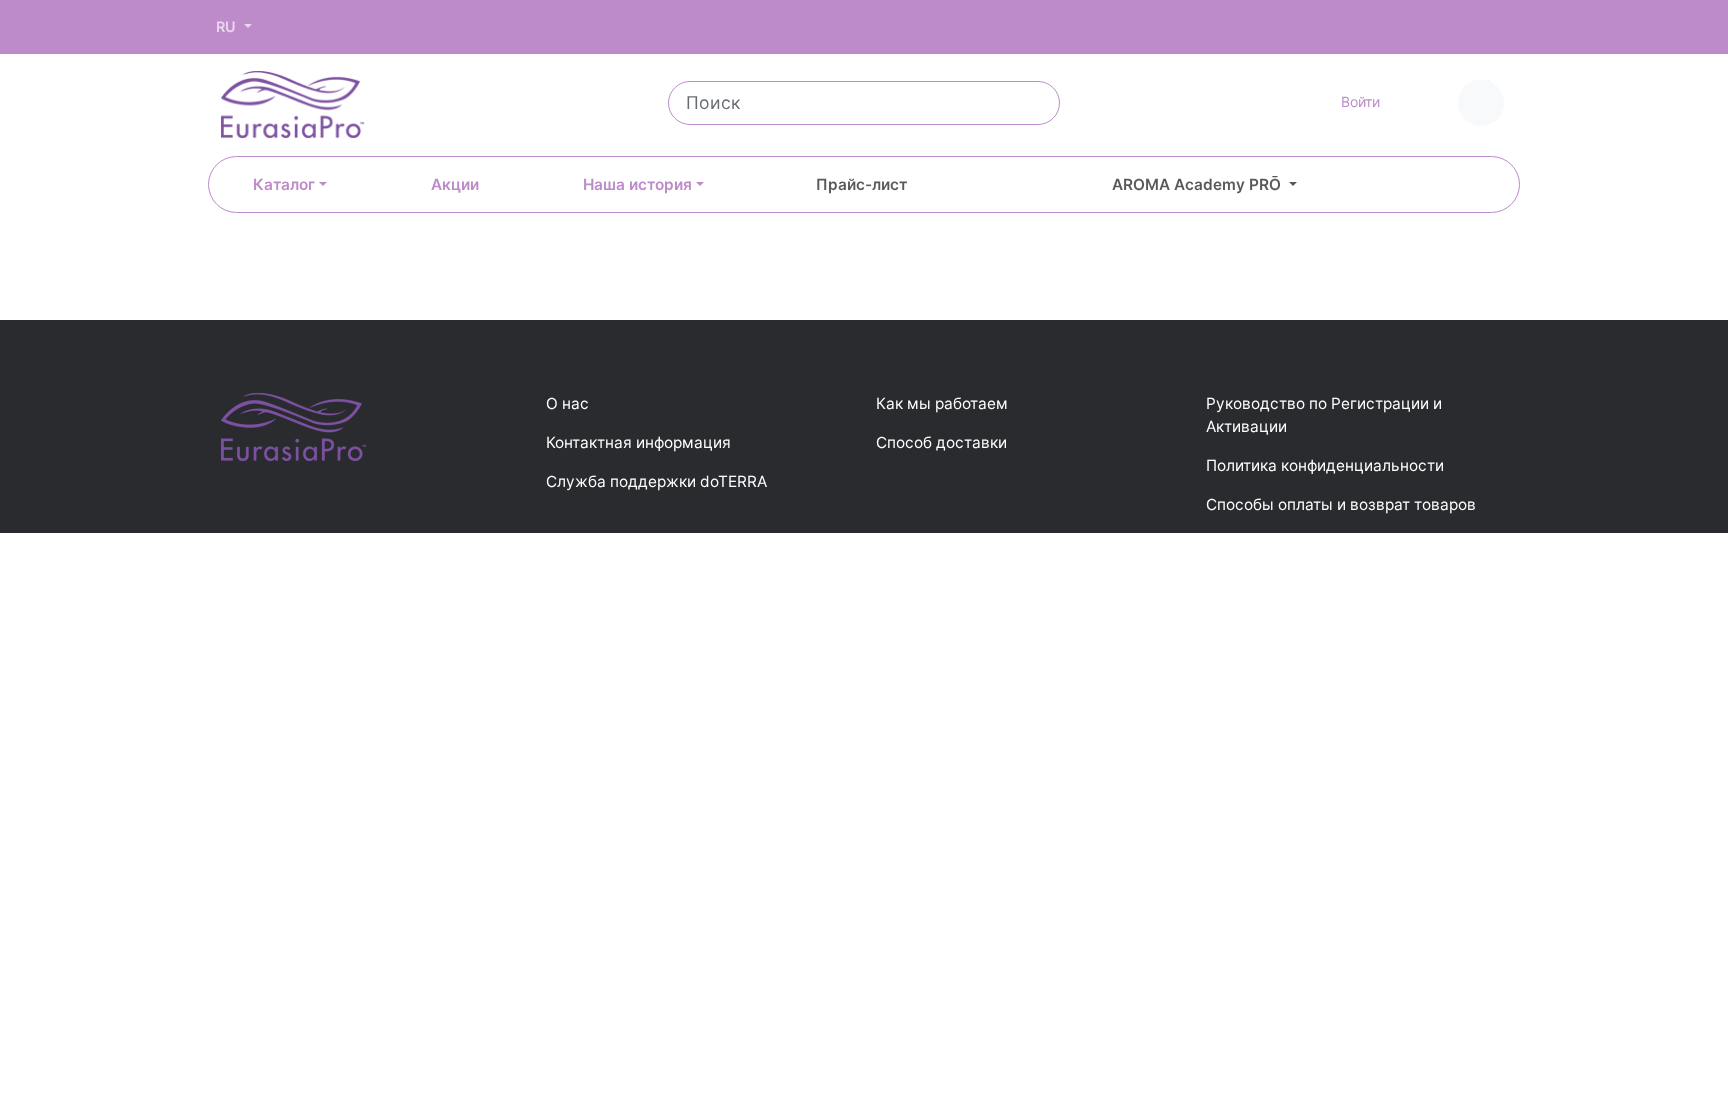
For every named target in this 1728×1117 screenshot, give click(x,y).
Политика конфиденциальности (1325, 465)
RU (228, 26)
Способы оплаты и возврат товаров (1341, 504)
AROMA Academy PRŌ (1198, 184)
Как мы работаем (942, 403)
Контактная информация (638, 442)
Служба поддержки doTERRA (656, 481)
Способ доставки (941, 442)
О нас (567, 403)
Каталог (284, 184)
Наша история (637, 184)
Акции (455, 184)
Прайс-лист (861, 184)
